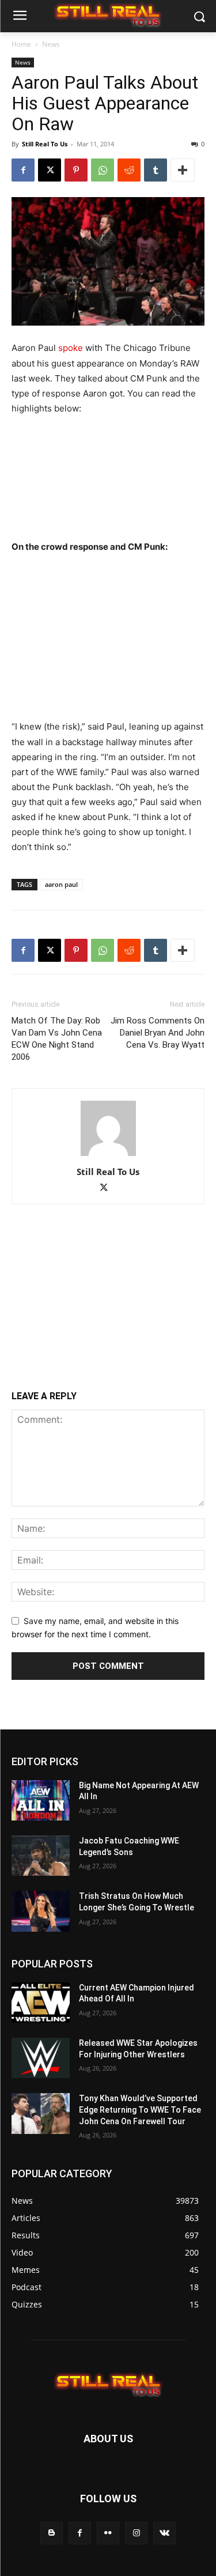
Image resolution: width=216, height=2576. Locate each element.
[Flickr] (108, 2533)
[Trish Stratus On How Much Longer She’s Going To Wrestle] (41, 1911)
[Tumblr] (156, 170)
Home (21, 44)
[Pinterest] (76, 170)
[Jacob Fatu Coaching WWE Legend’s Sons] (41, 1856)
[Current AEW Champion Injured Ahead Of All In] (41, 2003)
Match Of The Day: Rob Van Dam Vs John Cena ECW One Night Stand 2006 (57, 1039)
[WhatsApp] (103, 170)
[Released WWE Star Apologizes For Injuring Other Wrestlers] (41, 2058)
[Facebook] (23, 170)
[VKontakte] (164, 2533)
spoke (71, 348)
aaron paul (61, 884)
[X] (50, 170)
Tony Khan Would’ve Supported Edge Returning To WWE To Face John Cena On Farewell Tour (140, 2109)
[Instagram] (136, 2533)
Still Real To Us (45, 144)
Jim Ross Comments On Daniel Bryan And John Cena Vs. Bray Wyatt (158, 1033)
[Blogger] (52, 2533)
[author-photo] (108, 1156)
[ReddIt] (129, 170)
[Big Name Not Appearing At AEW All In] (41, 1800)
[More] (183, 170)
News (51, 44)
